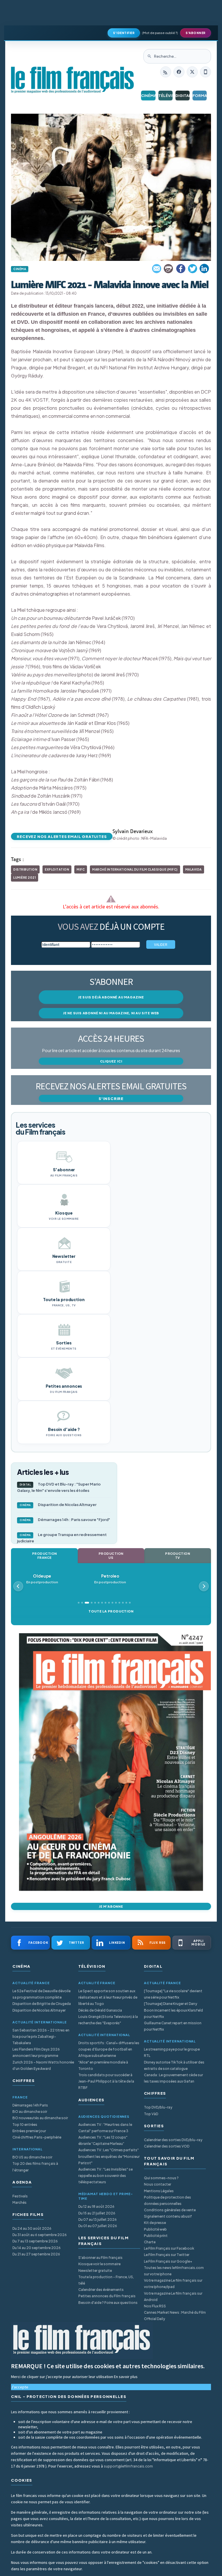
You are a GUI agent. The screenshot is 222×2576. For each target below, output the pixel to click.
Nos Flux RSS (155, 2306)
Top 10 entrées (25, 2125)
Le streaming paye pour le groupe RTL (172, 2052)
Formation (200, 96)
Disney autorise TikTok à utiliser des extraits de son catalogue (174, 2065)
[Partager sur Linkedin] (204, 269)
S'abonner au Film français (100, 2258)
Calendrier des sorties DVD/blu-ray (173, 2140)
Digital (183, 96)
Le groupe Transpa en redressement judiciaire (62, 1538)
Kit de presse (155, 2223)
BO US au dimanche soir (32, 2157)
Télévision (165, 96)
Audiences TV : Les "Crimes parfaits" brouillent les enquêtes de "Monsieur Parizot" (109, 2156)
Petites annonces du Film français (107, 2296)
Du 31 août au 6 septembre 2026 (40, 2235)
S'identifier (124, 33)
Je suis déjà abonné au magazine (111, 997)
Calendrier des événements (101, 2290)
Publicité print (156, 2236)
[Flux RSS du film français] (166, 72)
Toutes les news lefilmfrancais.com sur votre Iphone (174, 2271)
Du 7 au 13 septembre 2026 (35, 2241)
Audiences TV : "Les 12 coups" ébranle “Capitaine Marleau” (103, 2140)
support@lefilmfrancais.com (128, 2466)
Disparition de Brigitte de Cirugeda (42, 2004)
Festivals (20, 2196)
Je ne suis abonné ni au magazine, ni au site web (111, 1013)
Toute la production (111, 1611)
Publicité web (155, 2229)
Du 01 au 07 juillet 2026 (98, 2226)
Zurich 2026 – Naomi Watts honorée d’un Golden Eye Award (43, 2065)
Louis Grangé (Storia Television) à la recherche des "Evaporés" (108, 2020)
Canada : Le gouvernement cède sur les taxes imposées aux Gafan (173, 2078)
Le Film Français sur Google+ (168, 2261)
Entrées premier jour (29, 2131)
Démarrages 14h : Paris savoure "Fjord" (65, 1520)
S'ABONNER (196, 33)
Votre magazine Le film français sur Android (173, 2297)
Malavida (194, 869)
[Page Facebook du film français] (179, 72)
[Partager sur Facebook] (181, 269)
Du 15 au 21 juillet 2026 (97, 2213)
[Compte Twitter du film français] (192, 72)
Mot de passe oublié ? (160, 33)
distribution (25, 869)
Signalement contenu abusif (168, 2216)
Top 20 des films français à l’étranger (35, 2167)
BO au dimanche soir (30, 2112)
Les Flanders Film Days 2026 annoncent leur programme (36, 2052)
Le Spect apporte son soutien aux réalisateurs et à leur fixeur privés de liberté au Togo (108, 1997)
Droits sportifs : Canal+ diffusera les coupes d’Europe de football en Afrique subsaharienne (109, 2049)
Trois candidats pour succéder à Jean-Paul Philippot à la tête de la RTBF (106, 2081)
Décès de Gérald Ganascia (100, 2010)
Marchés (20, 2202)
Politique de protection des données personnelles (168, 2200)
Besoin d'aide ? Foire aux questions (108, 2303)
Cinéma (148, 96)
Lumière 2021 (25, 878)
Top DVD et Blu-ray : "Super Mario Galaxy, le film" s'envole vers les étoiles (59, 1487)
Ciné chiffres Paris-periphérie (37, 2137)
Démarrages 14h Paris (30, 2105)
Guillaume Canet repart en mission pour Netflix (173, 2026)
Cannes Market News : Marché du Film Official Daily (175, 2316)
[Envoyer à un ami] (157, 269)
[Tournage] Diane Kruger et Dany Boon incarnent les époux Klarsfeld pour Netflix (173, 2010)
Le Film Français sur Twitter (167, 2255)
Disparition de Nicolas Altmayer (58, 1505)
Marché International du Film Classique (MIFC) (135, 869)
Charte (150, 2242)
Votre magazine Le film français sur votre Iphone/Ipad (173, 2284)
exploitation (57, 869)
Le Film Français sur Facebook (169, 2248)
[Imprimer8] (169, 269)
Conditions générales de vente (170, 2210)
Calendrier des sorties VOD (167, 2146)
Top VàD (151, 2114)
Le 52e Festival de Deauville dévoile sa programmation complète (41, 1994)
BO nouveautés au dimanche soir (40, 2118)
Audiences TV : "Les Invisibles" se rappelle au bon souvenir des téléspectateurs (106, 2176)
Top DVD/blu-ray (158, 2107)
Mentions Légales (159, 2191)
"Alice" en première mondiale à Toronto (103, 2065)
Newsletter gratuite (95, 2271)
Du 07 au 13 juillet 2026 (98, 2219)
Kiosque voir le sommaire (99, 2264)
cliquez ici (111, 1061)
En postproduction (52, 1579)
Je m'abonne (111, 1906)
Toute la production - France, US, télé (106, 2280)
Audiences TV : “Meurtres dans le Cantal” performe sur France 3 (105, 2128)
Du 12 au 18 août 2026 (96, 2206)
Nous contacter (158, 2184)
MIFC (81, 869)
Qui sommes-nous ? (161, 2178)
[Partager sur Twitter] (193, 269)
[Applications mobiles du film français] (206, 72)
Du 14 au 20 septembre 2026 (37, 2248)
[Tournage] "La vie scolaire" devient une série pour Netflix (173, 1994)
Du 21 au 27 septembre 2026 (36, 2254)
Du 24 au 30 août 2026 (32, 2228)
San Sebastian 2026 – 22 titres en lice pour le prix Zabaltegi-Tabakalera (41, 2037)
